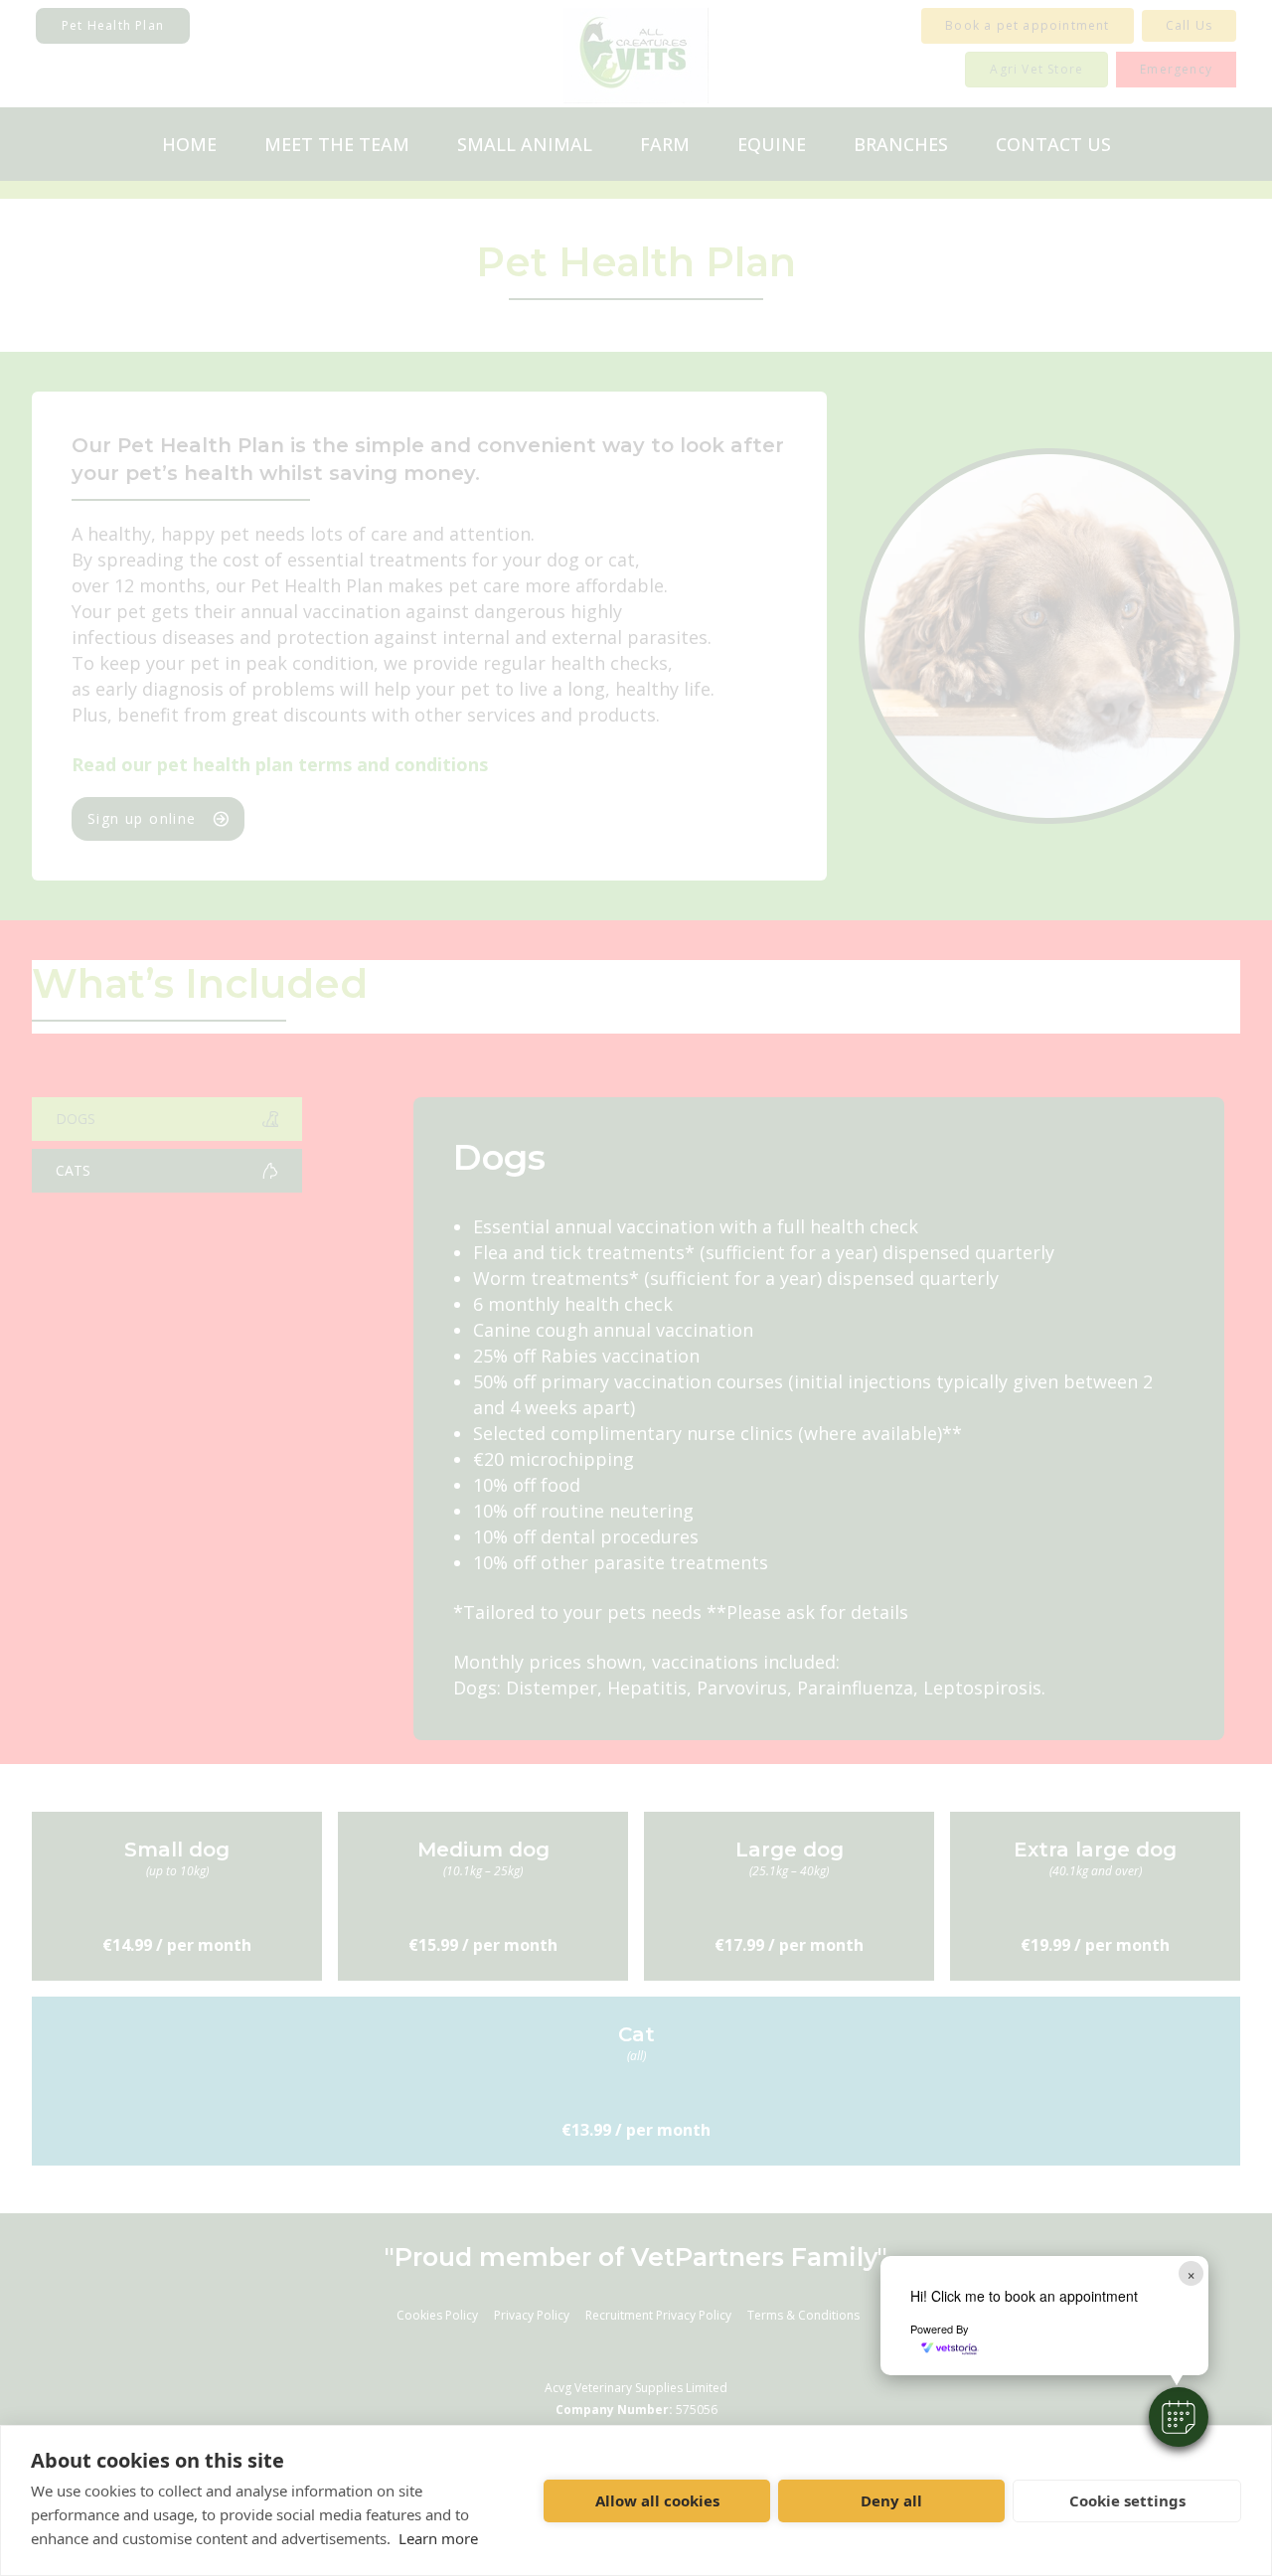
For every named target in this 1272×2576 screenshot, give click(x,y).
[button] (1179, 2417)
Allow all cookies (657, 2500)
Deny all (891, 2500)
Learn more (438, 2538)
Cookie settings (1127, 2500)
